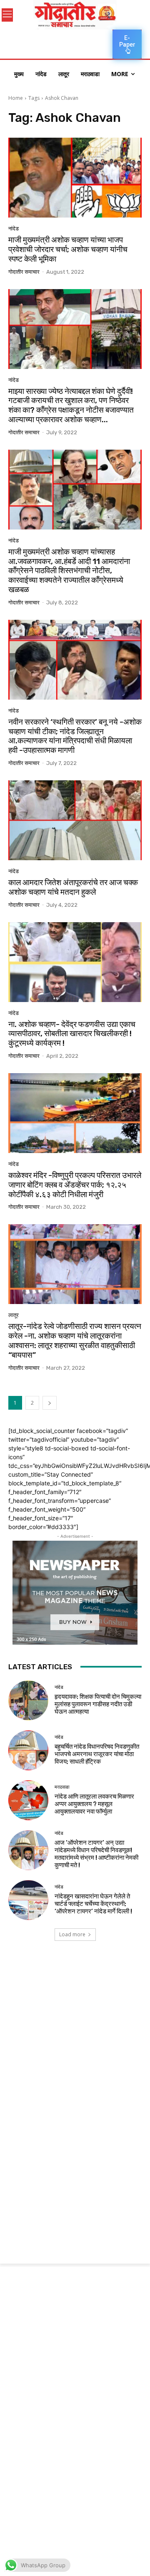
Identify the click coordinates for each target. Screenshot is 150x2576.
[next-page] (50, 1403)
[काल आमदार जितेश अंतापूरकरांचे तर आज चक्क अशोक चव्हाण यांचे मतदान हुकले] (75, 820)
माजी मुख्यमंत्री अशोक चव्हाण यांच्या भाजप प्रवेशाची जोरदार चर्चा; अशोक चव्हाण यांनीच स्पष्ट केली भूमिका (68, 249)
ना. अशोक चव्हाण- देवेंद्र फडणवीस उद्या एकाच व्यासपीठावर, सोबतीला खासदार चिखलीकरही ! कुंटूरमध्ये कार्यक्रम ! (72, 1034)
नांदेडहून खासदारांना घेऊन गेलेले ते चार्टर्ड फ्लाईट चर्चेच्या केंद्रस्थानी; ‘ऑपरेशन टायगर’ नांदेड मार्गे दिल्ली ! (93, 1904)
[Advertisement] (75, 2036)
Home (16, 98)
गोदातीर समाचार (24, 272)
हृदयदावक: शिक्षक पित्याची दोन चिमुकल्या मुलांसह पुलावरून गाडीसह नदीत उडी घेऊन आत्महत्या (98, 1704)
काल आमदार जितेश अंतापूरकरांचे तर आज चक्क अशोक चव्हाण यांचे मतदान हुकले (73, 887)
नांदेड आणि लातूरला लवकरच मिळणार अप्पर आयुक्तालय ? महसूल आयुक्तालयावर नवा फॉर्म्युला (94, 1804)
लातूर (14, 1315)
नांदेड (14, 229)
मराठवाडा (62, 1787)
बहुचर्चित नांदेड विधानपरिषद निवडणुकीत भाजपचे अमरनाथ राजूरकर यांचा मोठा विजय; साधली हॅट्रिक (97, 1754)
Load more (72, 1934)
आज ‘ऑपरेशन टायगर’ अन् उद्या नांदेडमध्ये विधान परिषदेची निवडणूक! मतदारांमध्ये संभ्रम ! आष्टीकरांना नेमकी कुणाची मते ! (96, 1854)
